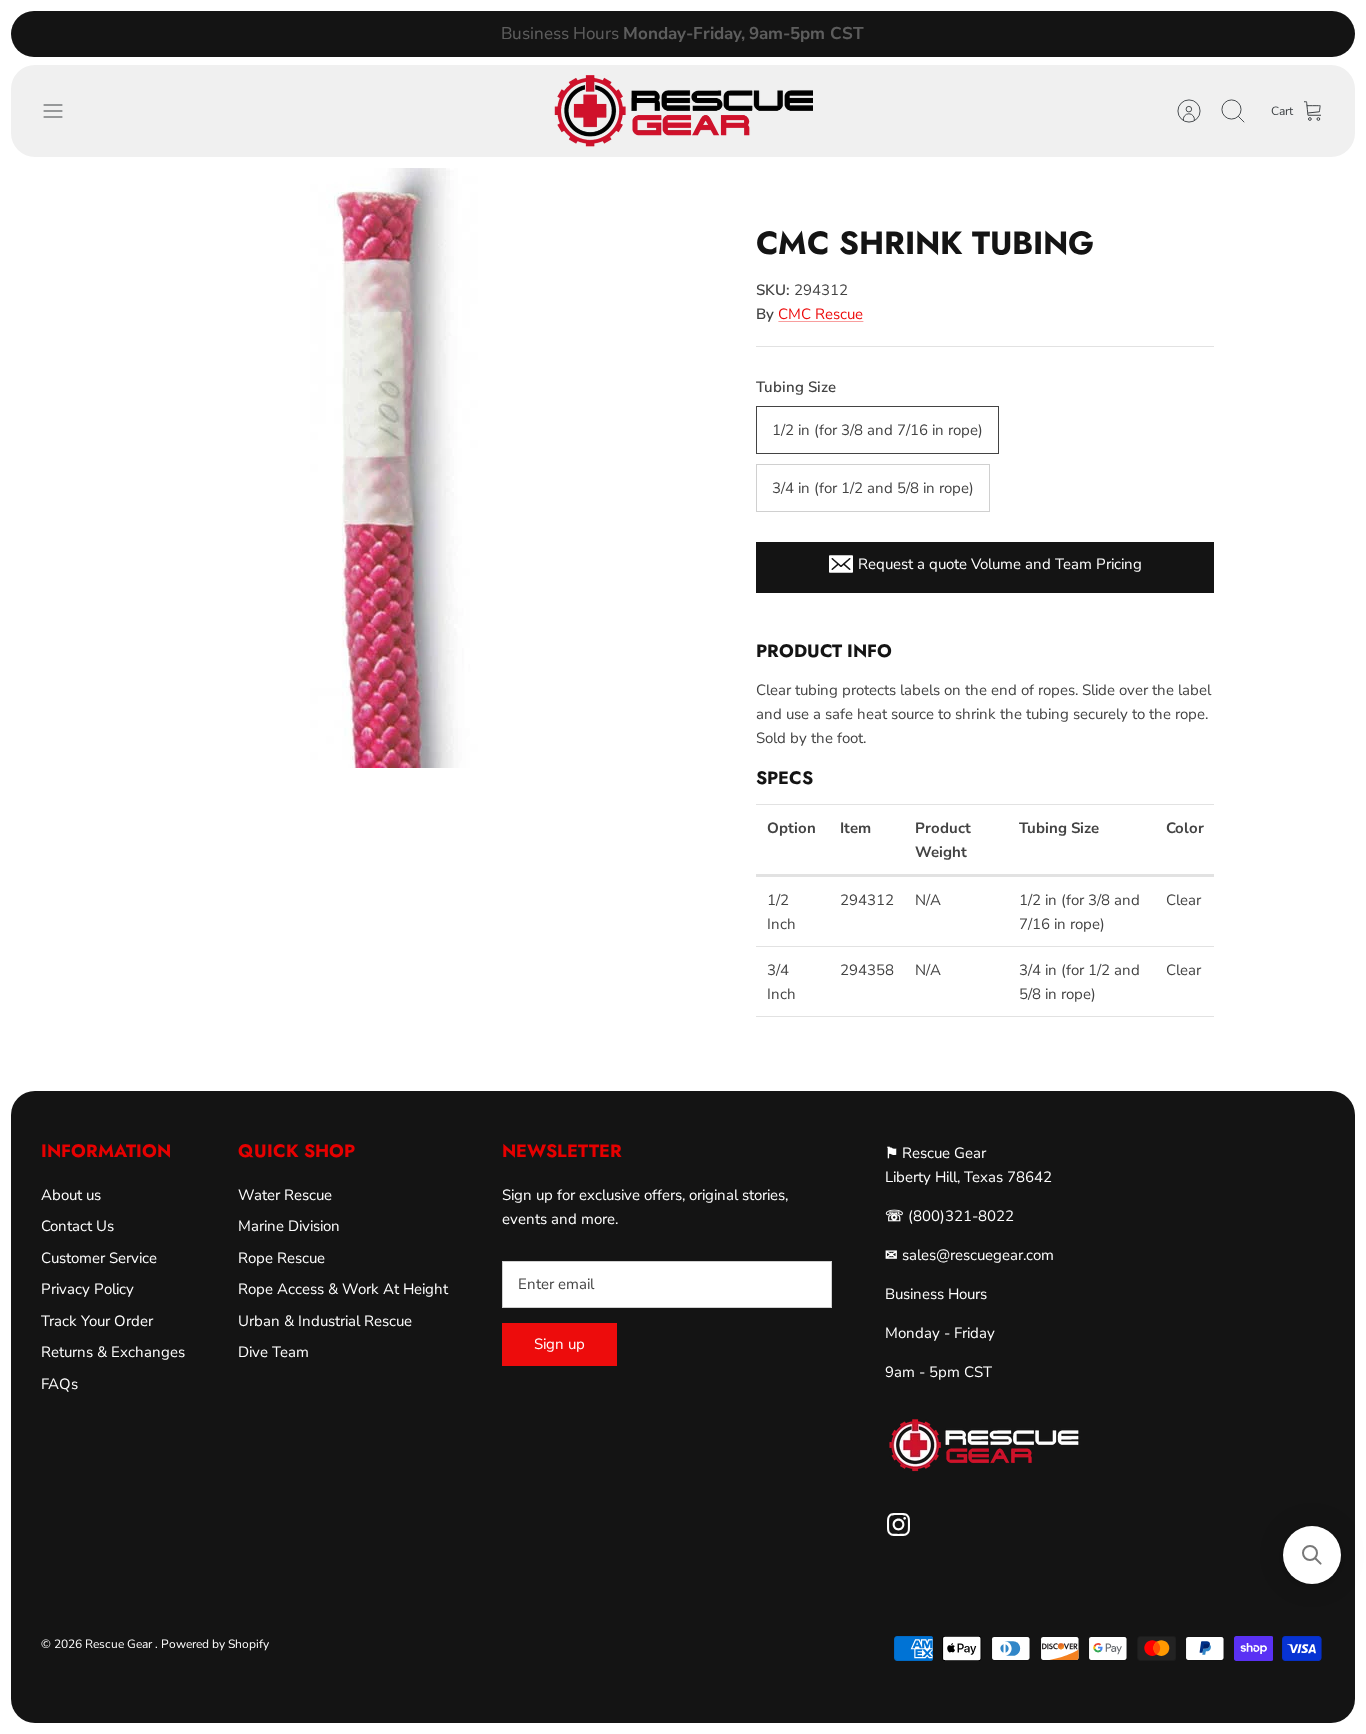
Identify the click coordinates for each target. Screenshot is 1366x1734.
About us (71, 1195)
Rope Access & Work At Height (343, 1289)
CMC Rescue (820, 314)
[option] (394, 468)
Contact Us (77, 1226)
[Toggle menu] (63, 111)
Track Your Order (97, 1321)
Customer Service (99, 1258)
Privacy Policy (87, 1289)
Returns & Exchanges (113, 1352)
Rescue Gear (120, 1644)
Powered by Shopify (215, 1644)
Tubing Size (796, 387)
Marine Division (289, 1226)
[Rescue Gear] (683, 111)
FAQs (59, 1384)
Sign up (559, 1344)
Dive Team (273, 1352)
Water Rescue (285, 1195)
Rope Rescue (281, 1258)
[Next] (948, 34)
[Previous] (418, 34)
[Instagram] (898, 1524)
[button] (1312, 1555)
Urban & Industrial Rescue (325, 1321)
